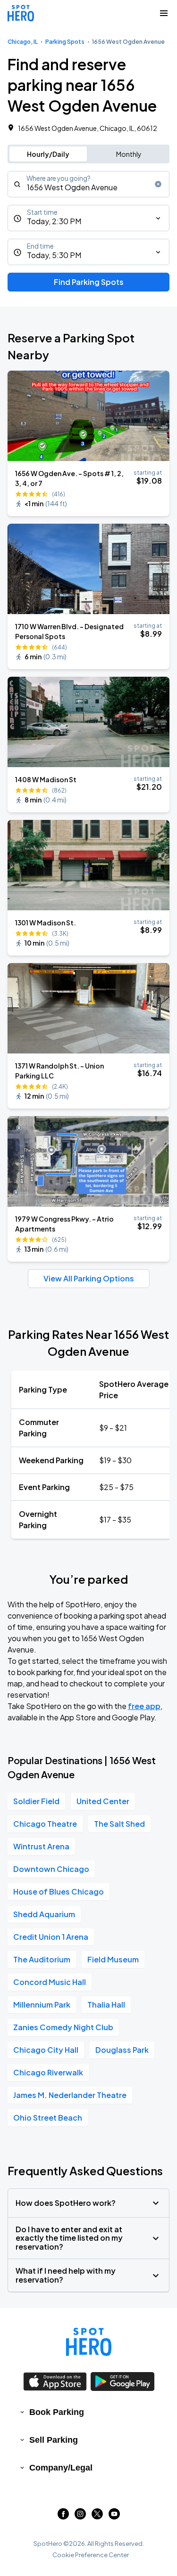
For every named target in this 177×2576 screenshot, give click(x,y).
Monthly (129, 154)
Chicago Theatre (45, 1824)
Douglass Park (122, 2050)
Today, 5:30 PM (54, 255)
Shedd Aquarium (44, 1914)
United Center (103, 1801)
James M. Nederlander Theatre (70, 2095)
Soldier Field (36, 1801)
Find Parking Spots (89, 282)
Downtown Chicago (51, 1869)
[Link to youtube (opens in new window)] (114, 2516)
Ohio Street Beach (48, 2118)
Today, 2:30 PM (54, 221)
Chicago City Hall (46, 2050)
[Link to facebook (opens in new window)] (63, 2516)
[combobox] (88, 184)
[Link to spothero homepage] (89, 2342)
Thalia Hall (106, 2005)
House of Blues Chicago (59, 1891)
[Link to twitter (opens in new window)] (97, 2516)
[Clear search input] (158, 184)
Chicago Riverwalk (48, 2072)
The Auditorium (42, 1959)
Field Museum (113, 1959)
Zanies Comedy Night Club (63, 2027)
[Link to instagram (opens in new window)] (80, 2516)
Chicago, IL (23, 42)
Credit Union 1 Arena (51, 1937)
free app (144, 1706)
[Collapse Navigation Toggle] (164, 13)
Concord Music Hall (50, 1982)
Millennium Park (42, 2005)
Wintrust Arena (41, 1846)
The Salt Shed (119, 1824)
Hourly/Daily (48, 154)
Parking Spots (65, 42)
